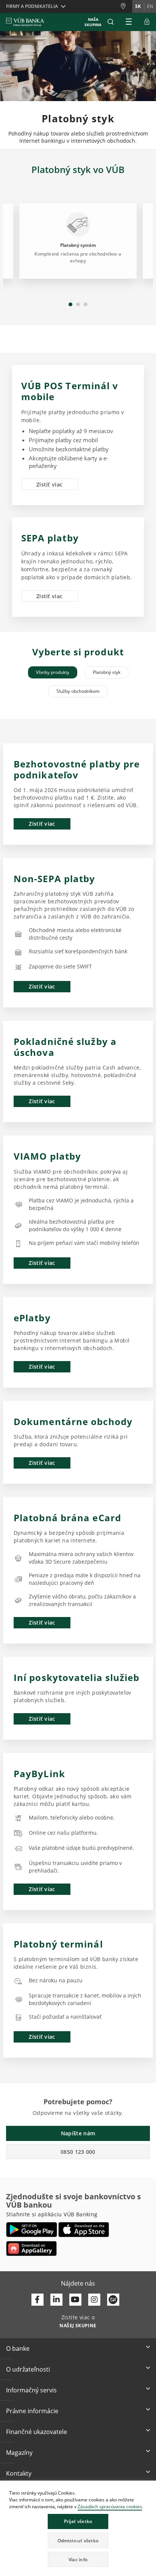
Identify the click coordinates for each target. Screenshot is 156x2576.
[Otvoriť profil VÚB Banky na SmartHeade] (113, 2300)
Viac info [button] (78, 2560)
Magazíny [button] (19, 2453)
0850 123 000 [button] (78, 2152)
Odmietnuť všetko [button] (78, 2541)
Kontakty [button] (19, 2473)
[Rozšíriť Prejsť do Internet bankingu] (147, 22)
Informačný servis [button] (31, 2390)
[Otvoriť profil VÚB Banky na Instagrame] (94, 2300)
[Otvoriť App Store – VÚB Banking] (84, 2230)
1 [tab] (70, 304)
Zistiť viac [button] (49, 484)
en (150, 6)
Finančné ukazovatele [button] (37, 2432)
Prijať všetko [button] (78, 2521)
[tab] (53, 672)
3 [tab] (86, 304)
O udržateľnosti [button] (28, 2369)
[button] (111, 22)
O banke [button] (18, 2348)
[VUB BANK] (25, 22)
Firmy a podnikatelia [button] (32, 6)
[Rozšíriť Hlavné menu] (129, 22)
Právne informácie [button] (32, 2411)
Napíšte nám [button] (78, 2133)
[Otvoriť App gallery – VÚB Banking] (31, 2249)
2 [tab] (78, 304)
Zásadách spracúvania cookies (110, 2507)
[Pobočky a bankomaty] (126, 6)
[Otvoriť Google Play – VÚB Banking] (32, 2230)
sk (138, 6)
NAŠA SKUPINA (93, 22)
